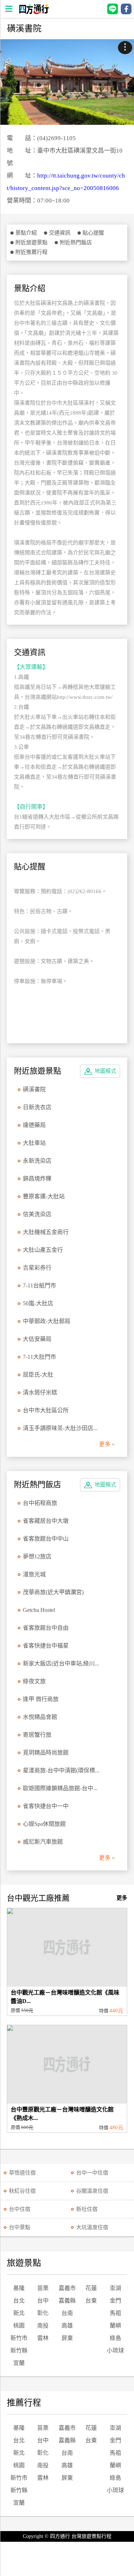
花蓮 (91, 2288)
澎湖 (115, 2288)
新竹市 (19, 2338)
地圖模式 (105, 1071)
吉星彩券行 (37, 1268)
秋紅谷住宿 (22, 2191)
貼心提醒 (93, 233)
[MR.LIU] (67, 82)
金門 (115, 2301)
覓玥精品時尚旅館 (46, 1753)
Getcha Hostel (39, 1610)
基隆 (19, 2288)
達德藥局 (34, 1125)
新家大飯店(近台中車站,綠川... (61, 1663)
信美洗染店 (37, 1214)
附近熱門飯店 (76, 242)
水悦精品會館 (40, 1717)
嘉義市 (67, 2288)
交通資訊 (60, 233)
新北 (19, 2313)
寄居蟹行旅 (37, 1735)
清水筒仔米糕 (40, 1392)
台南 (67, 2313)
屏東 (67, 2338)
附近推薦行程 (31, 252)
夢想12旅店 (37, 1556)
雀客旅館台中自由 (46, 1628)
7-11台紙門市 (39, 1286)
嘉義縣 (67, 2301)
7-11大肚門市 (39, 1357)
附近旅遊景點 (31, 242)
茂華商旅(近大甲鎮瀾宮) (53, 1592)
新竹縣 (19, 2350)
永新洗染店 (37, 1161)
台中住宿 (20, 2209)
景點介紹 (26, 233)
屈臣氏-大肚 (38, 1375)
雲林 (43, 2338)
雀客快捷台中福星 (46, 1646)
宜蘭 (19, 2363)
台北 (19, 2301)
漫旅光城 (34, 1574)
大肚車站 (34, 1143)
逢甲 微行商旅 (41, 1699)
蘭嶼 (115, 2326)
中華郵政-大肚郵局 (47, 1321)
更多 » (107, 1444)
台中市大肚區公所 (46, 1410)
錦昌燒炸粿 (37, 1179)
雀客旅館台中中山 (46, 1539)
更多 (122, 1898)
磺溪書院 (34, 1089)
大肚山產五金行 (43, 1250)
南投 (43, 2326)
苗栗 (43, 2288)
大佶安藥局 (37, 1339)
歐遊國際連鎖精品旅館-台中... (60, 1788)
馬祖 (115, 2313)
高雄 (67, 2326)
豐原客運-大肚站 (44, 1196)
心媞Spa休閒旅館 (44, 1824)
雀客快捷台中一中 (46, 1806)
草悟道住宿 (22, 2173)
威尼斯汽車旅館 (43, 1842)
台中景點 (20, 2227)
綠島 (115, 2338)
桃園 (19, 2326)
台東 (91, 2301)
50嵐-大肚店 (38, 1303)
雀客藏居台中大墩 (46, 1521)
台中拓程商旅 (40, 1503)
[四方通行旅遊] (34, 12)
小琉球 (115, 2350)
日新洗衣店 (37, 1107)
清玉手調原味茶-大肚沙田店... (60, 1428)
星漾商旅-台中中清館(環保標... (61, 1770)
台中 (43, 2301)
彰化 (43, 2313)
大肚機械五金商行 (46, 1232)
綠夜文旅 (34, 1681)
